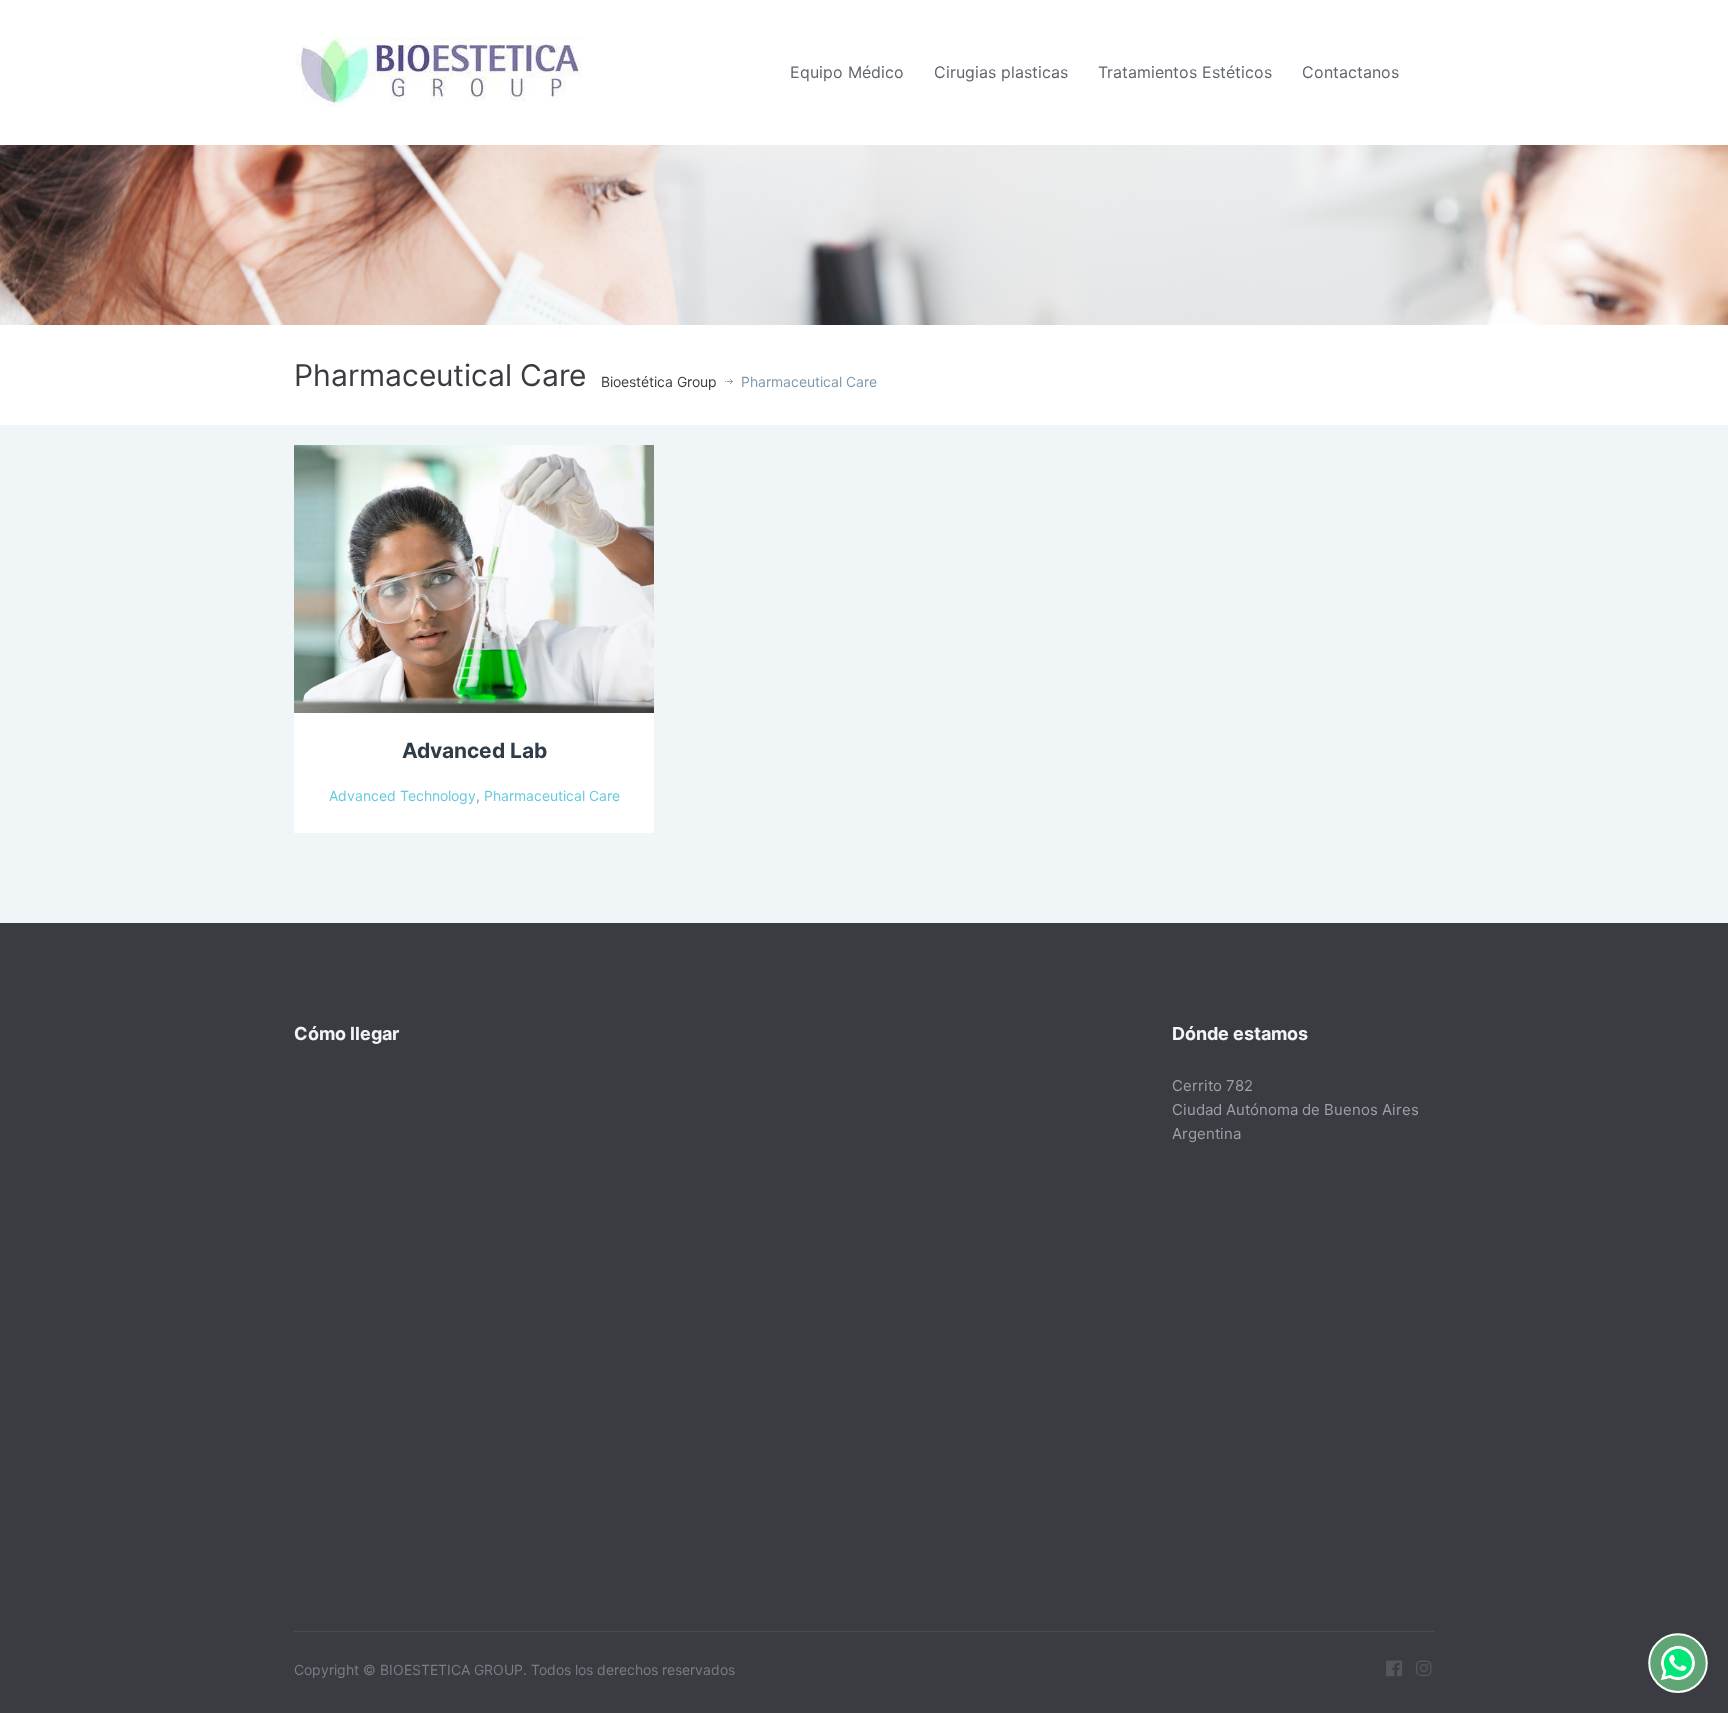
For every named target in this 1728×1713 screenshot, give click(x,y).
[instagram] (1424, 1668)
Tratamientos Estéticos (1185, 72)
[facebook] (1394, 1668)
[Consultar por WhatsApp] (1678, 1663)
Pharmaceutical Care (552, 795)
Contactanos (1350, 72)
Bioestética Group (659, 381)
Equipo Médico (847, 72)
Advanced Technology (402, 795)
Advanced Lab (474, 750)
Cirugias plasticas (1001, 72)
